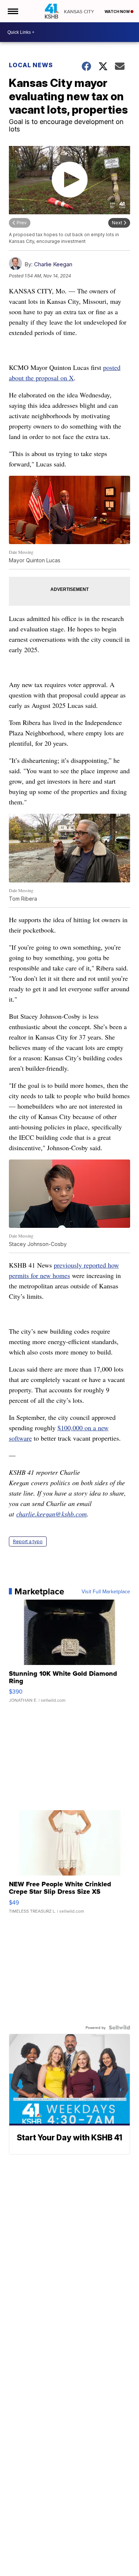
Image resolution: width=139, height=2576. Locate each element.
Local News (31, 65)
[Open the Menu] (12, 11)
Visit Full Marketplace (106, 1591)
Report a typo (28, 1541)
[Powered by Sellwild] (119, 2027)
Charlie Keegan (53, 264)
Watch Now (118, 12)
